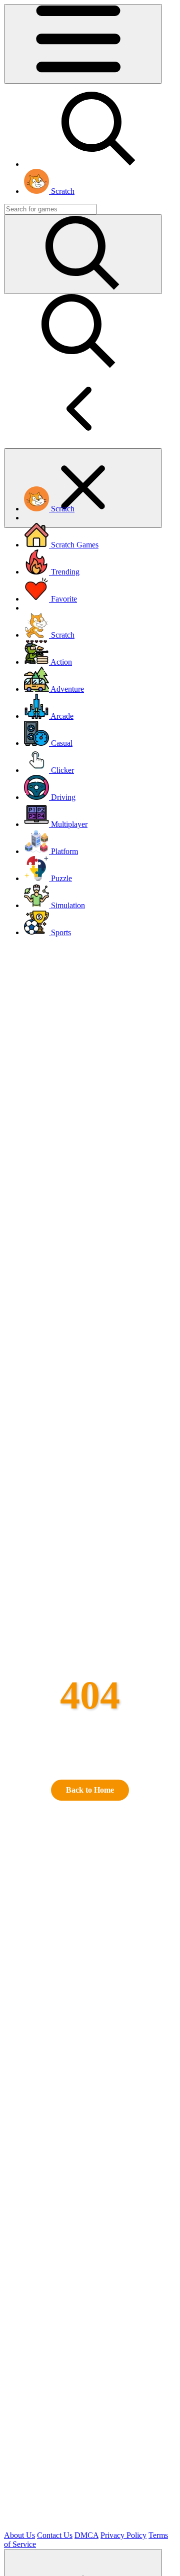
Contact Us (55, 2535)
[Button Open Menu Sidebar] (83, 44)
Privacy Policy (123, 2535)
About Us (19, 2535)
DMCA (86, 2535)
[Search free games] (99, 164)
